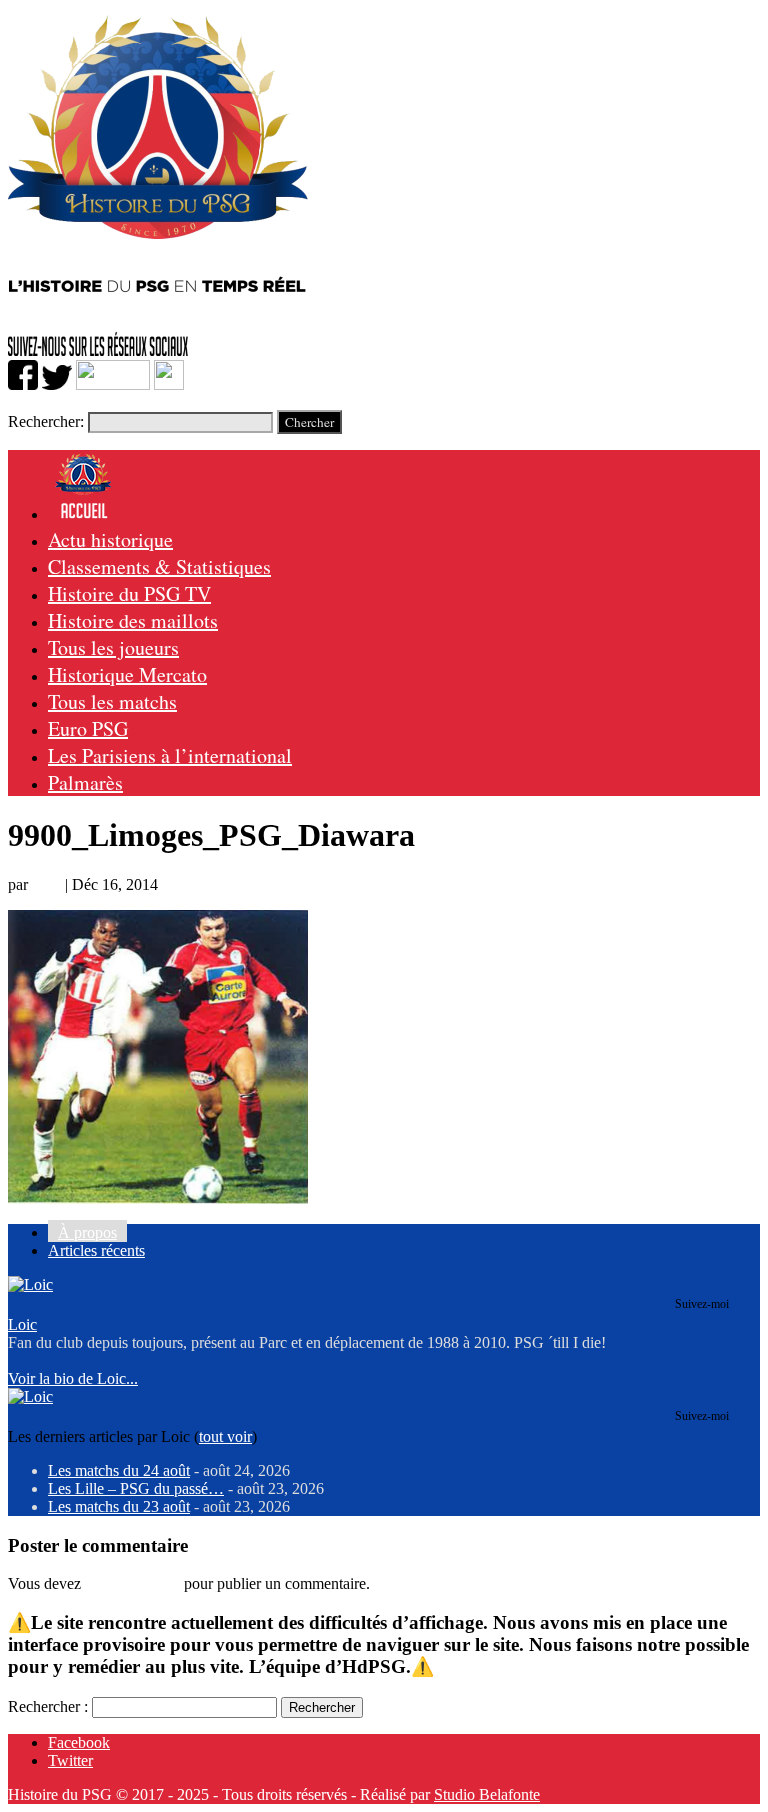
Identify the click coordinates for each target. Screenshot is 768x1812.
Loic (46, 884)
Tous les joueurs (113, 647)
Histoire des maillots (133, 620)
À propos (87, 1232)
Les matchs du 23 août (119, 1506)
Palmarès (85, 782)
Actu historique (110, 539)
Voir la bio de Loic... (73, 1378)
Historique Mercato (127, 674)
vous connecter (132, 1583)
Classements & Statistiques (159, 566)
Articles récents (96, 1250)
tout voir (225, 1436)
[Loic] (30, 1284)
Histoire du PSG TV (129, 593)
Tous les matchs (112, 701)
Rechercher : (48, 1706)
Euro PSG (88, 728)
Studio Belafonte (487, 1794)
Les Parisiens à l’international (170, 755)
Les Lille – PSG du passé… (136, 1488)
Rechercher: (46, 421)
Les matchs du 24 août (119, 1470)
